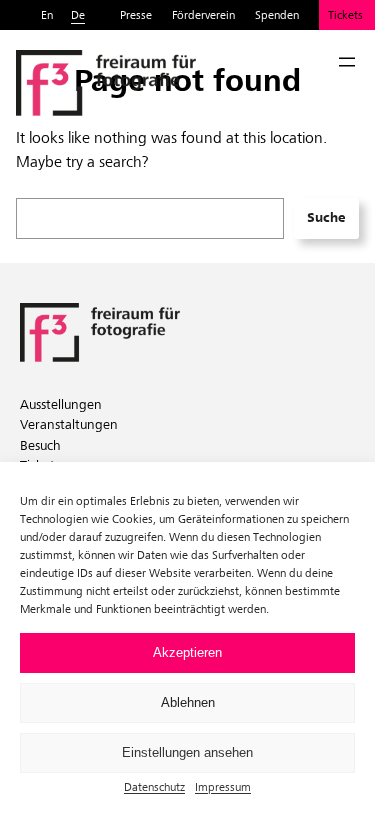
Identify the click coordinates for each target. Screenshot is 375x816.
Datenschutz (154, 786)
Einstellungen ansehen (187, 752)
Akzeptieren (187, 652)
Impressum (223, 786)
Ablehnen (188, 702)
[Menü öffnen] (347, 62)
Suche (326, 217)
